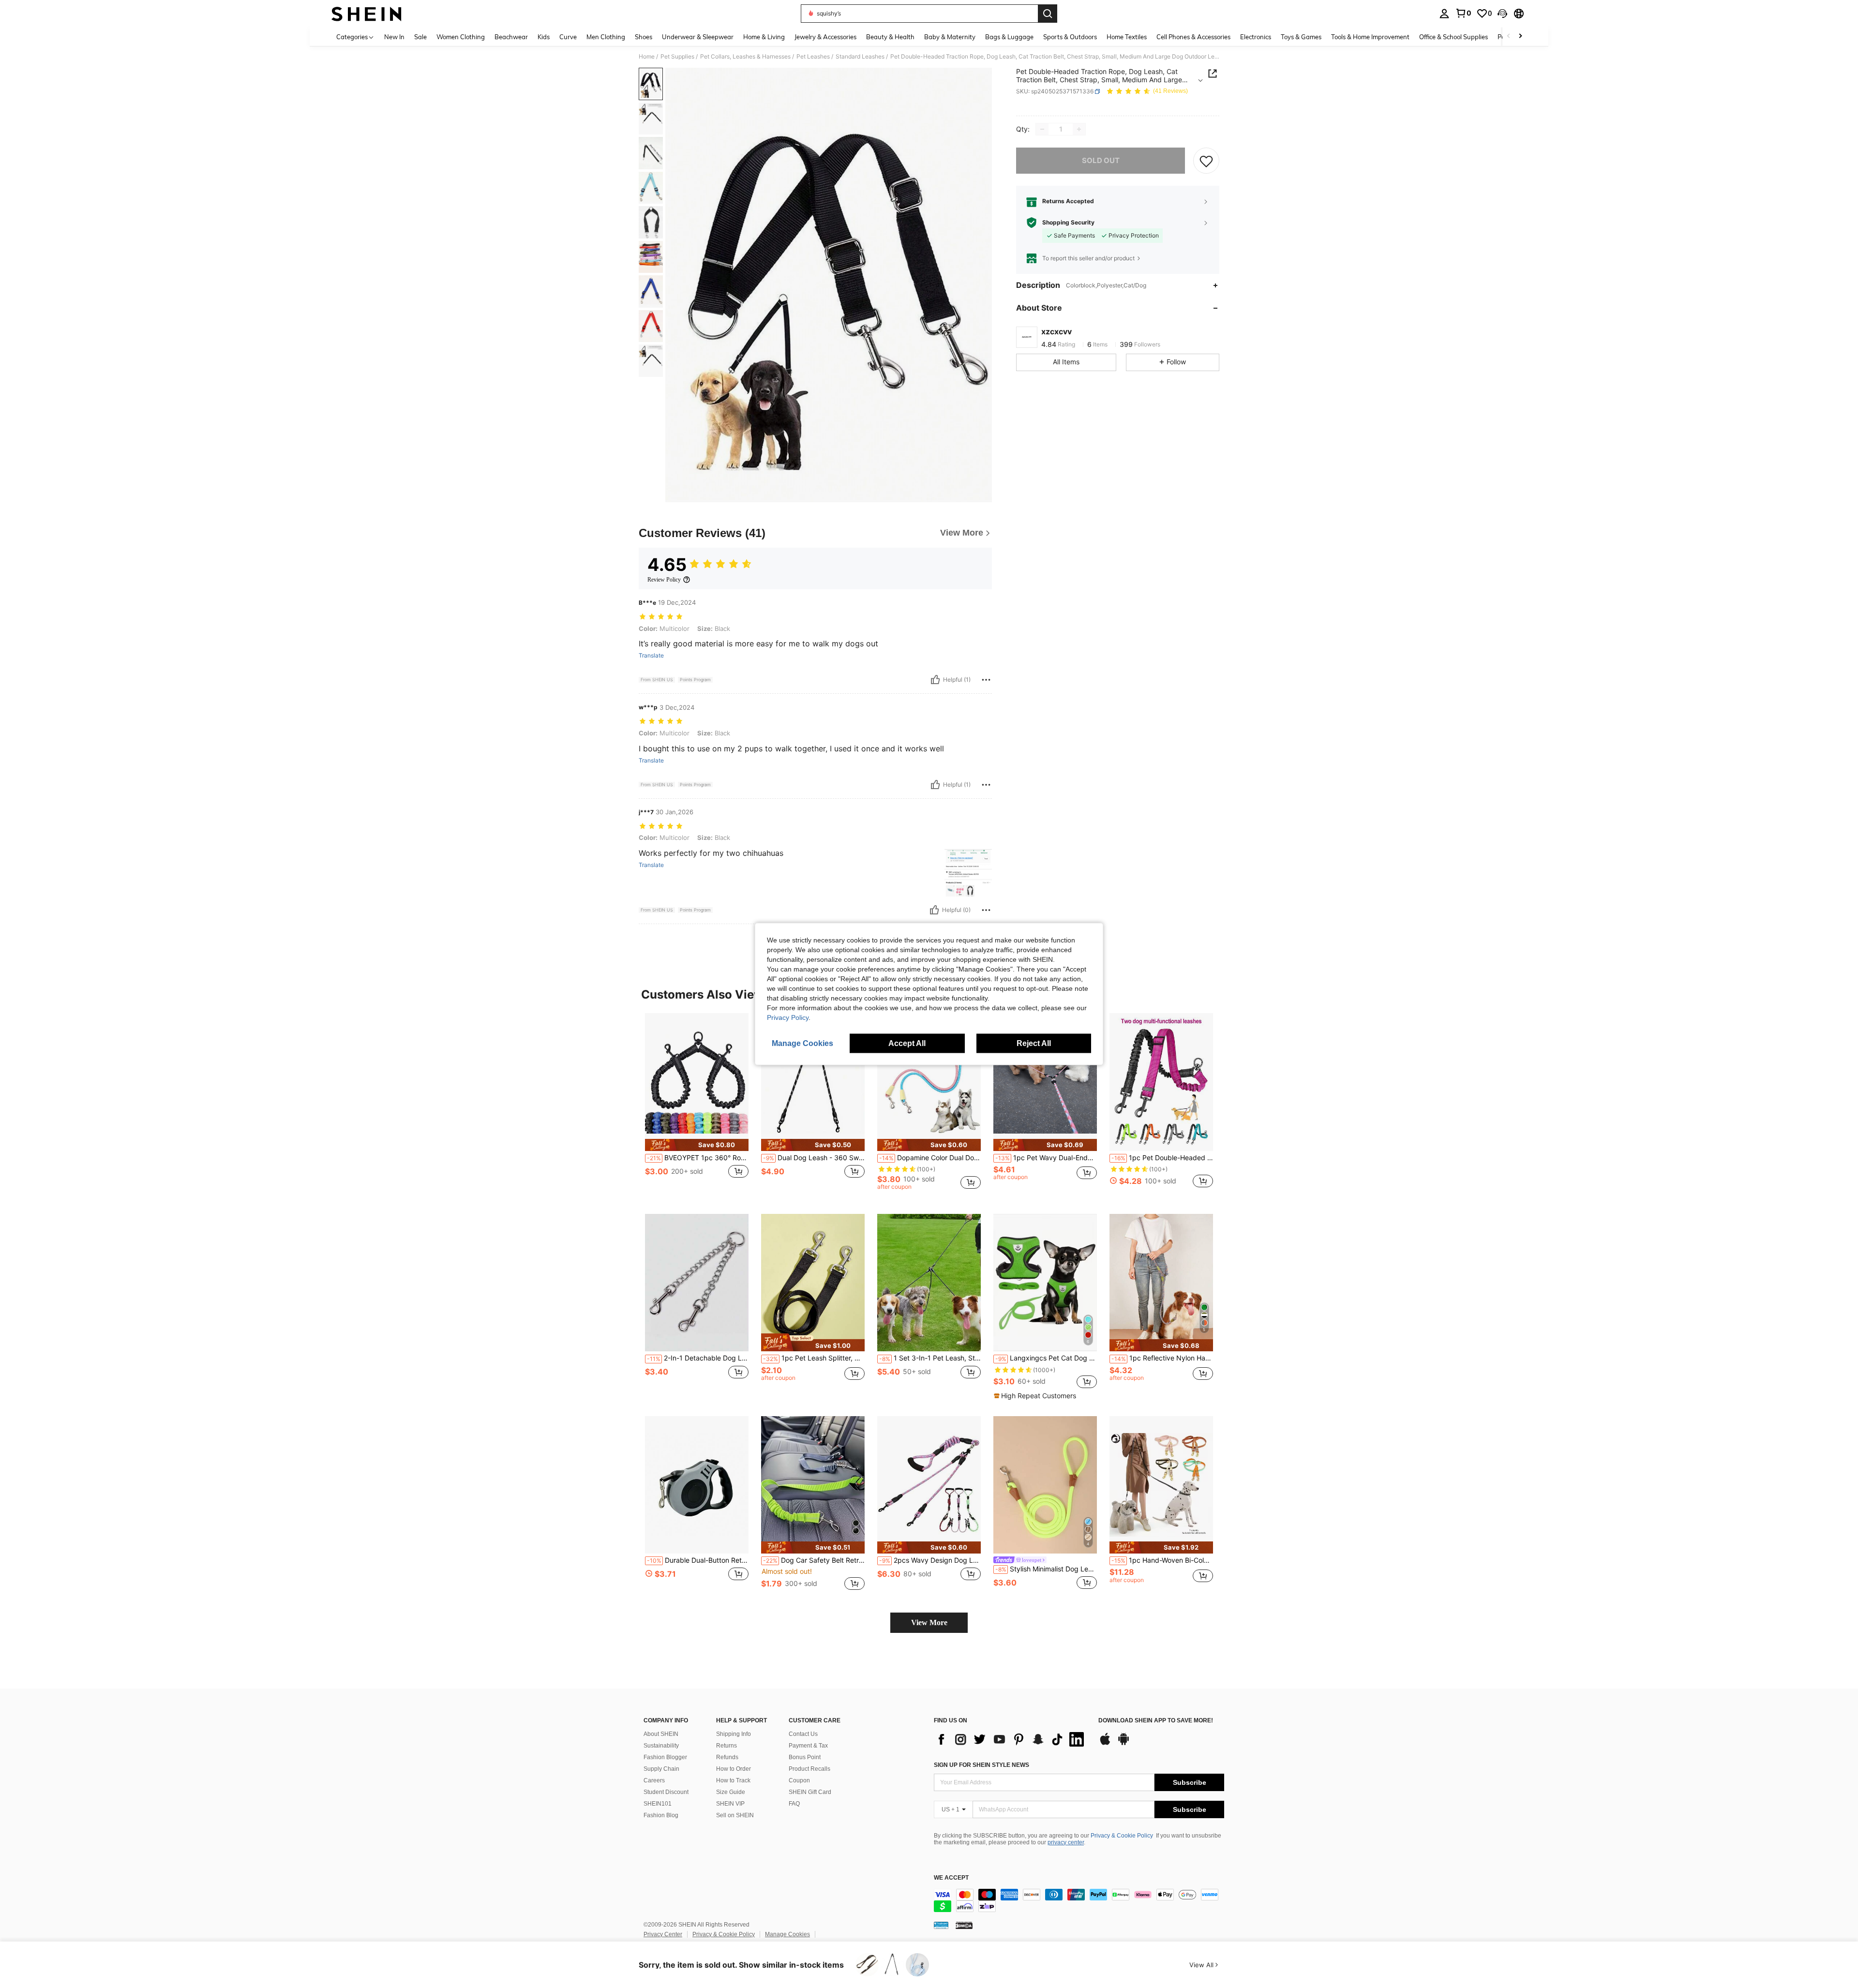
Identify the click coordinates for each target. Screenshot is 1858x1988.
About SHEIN (661, 1734)
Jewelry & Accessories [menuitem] (825, 37)
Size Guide (731, 1792)
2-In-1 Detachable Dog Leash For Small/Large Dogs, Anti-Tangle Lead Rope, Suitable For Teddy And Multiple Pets (698, 1358)
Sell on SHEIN (735, 1815)
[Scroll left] (1509, 37)
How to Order (734, 1769)
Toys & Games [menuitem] (1301, 37)
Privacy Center (663, 1934)
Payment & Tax (808, 1746)
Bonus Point (805, 1757)
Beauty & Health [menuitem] (890, 37)
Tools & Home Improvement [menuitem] (1370, 37)
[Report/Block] (986, 680)
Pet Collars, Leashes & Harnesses (745, 57)
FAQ (794, 1804)
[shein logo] (367, 14)
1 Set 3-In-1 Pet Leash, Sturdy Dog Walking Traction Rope (930, 1358)
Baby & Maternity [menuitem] (950, 37)
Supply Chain (661, 1769)
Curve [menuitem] (568, 37)
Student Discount (666, 1792)
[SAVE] (1206, 161)
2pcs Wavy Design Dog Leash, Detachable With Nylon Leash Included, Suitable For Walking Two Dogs (930, 1560)
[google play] (1124, 1744)
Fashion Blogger (665, 1757)
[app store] (1105, 1744)
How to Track (733, 1780)
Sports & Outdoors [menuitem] (1070, 37)
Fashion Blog (661, 1815)
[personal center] (1444, 14)
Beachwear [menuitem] (511, 37)
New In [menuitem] (394, 37)
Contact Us (803, 1734)
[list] (1011, 1739)
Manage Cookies (787, 1934)
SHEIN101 (658, 1804)
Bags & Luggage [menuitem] (1009, 37)
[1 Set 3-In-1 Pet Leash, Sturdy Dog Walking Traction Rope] (929, 1283)
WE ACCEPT (951, 1878)
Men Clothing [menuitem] (606, 37)
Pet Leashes (813, 57)
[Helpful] (935, 680)
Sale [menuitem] (420, 37)
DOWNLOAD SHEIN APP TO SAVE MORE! (1156, 1721)
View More (929, 1622)
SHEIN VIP (730, 1804)
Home (647, 57)
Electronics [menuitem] (1256, 37)
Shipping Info (734, 1734)
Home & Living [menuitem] (764, 37)
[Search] (1048, 14)
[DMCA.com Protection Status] (964, 1925)
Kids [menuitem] (544, 37)
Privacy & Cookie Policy (1122, 1836)
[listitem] (697, 1106)
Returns (727, 1746)
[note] (697, 1145)
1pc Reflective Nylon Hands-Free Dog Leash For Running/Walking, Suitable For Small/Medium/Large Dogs (1162, 1358)
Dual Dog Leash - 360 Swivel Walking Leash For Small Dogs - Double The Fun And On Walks (814, 1158)
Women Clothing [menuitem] (461, 37)
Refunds (727, 1757)
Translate (651, 656)
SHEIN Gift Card (810, 1792)
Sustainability (661, 1746)
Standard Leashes (860, 57)
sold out (1101, 160)
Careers (654, 1780)
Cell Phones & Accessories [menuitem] (1193, 37)
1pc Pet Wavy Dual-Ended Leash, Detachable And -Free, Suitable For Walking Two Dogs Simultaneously (1046, 1158)
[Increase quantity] (1079, 129)
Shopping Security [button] (1068, 223)
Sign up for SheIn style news (981, 1765)
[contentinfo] (1079, 1900)
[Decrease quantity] (1042, 129)
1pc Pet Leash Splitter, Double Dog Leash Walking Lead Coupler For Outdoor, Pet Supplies (814, 1358)
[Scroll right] (1520, 37)
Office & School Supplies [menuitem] (1453, 37)
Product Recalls (809, 1769)
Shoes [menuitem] (644, 37)
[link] (1463, 13)
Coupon (799, 1780)
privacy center (1066, 1842)
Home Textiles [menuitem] (1127, 37)
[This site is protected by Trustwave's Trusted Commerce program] (941, 1925)
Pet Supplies (677, 57)
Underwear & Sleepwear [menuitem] (698, 37)
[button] (1502, 14)
